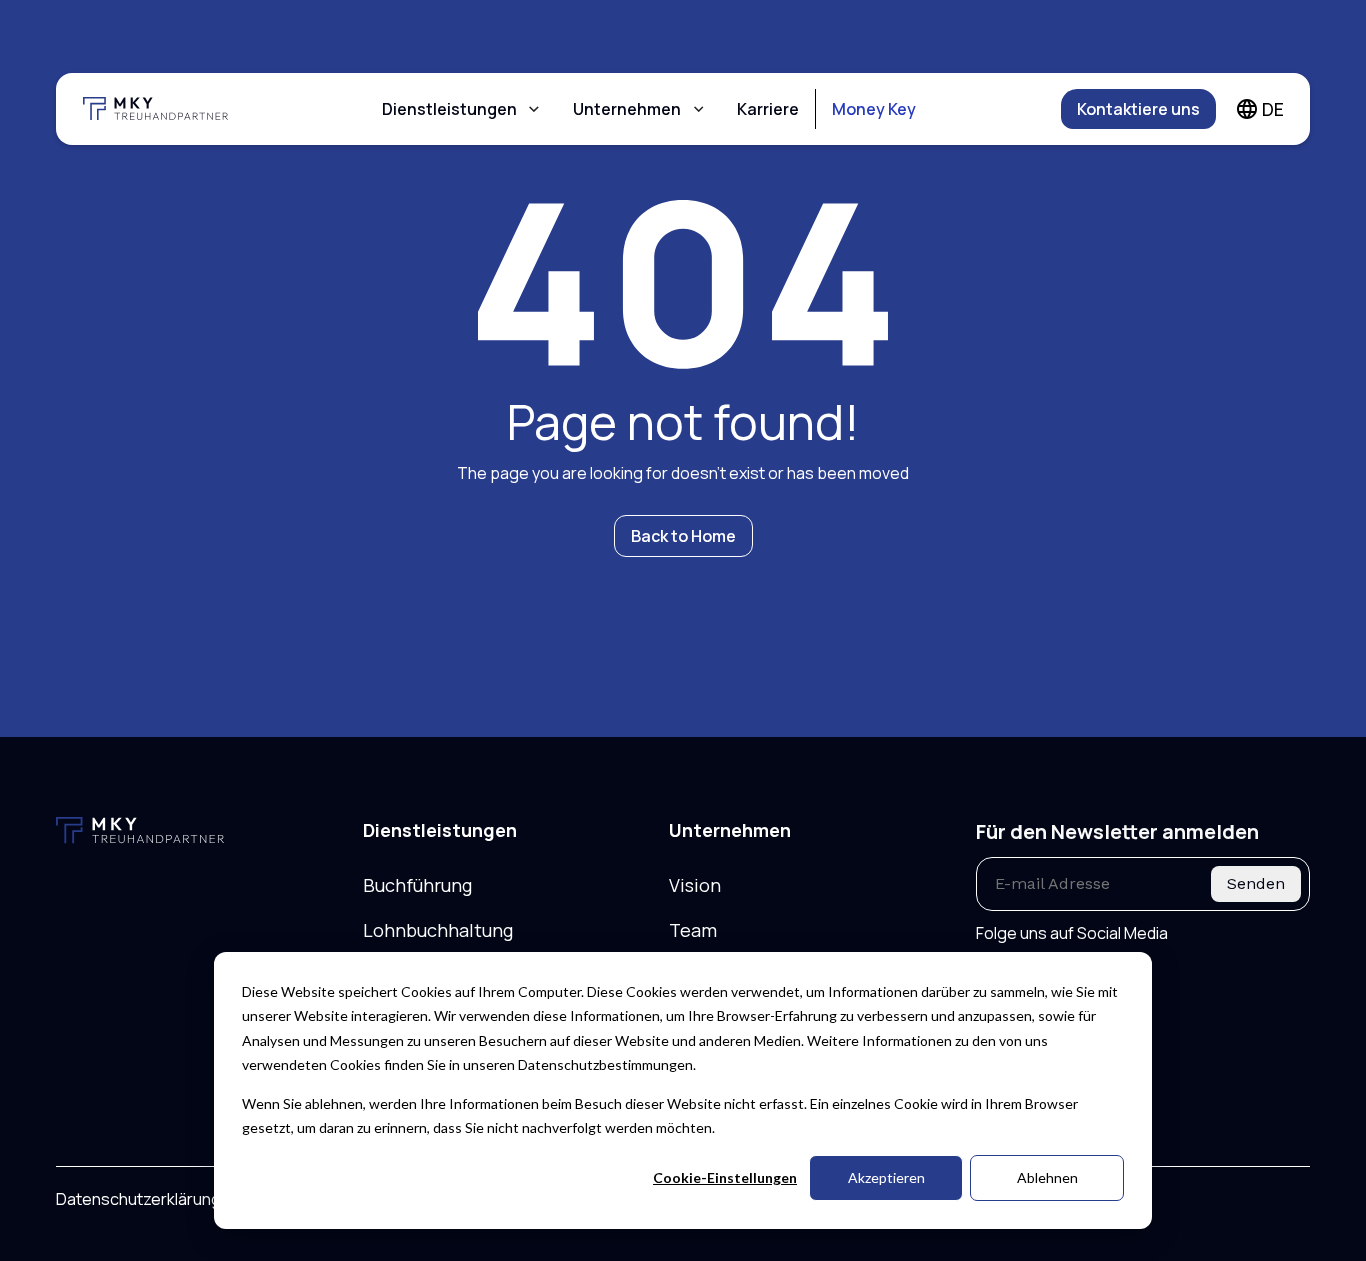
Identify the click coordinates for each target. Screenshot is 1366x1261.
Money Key (874, 109)
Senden (1256, 883)
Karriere (768, 109)
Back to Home (683, 536)
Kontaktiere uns (1138, 109)
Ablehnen (1047, 1177)
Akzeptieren (886, 1177)
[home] (168, 109)
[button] (461, 109)
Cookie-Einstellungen (725, 1177)
